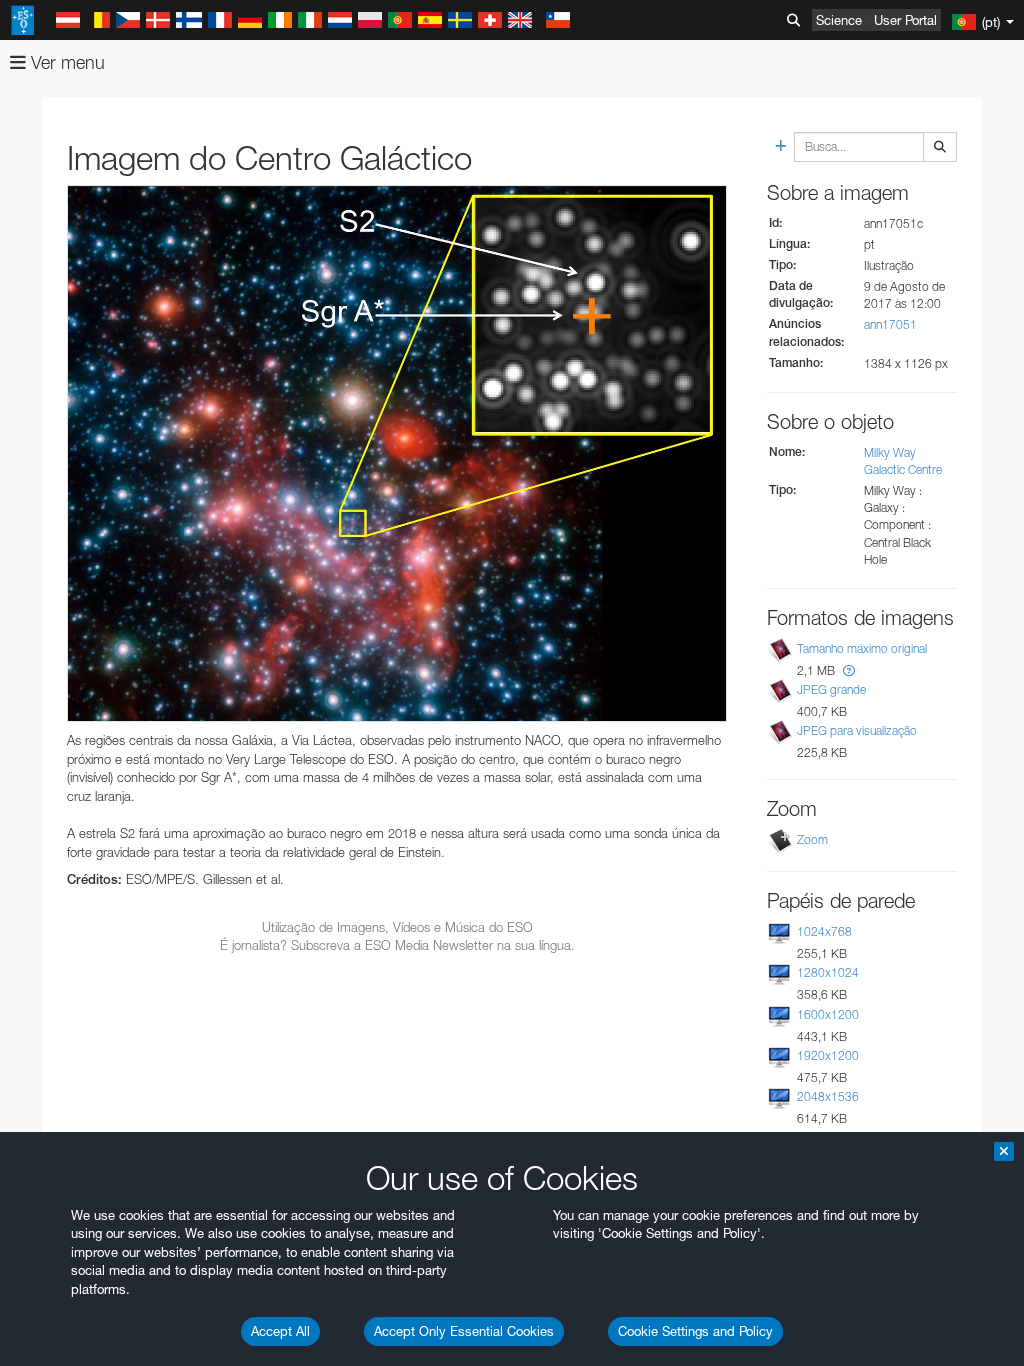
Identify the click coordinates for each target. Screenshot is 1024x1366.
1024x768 (824, 931)
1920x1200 (828, 1055)
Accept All (280, 1331)
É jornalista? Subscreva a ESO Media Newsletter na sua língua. (397, 945)
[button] (849, 670)
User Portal (905, 20)
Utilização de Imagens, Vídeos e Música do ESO (397, 927)
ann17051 (890, 324)
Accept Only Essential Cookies (464, 1331)
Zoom (812, 839)
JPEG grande (831, 689)
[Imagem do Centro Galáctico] (397, 453)
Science (839, 20)
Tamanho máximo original (862, 648)
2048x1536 (828, 1096)
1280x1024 (828, 972)
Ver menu (65, 62)
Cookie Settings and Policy (695, 1331)
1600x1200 (828, 1014)
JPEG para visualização (857, 730)
